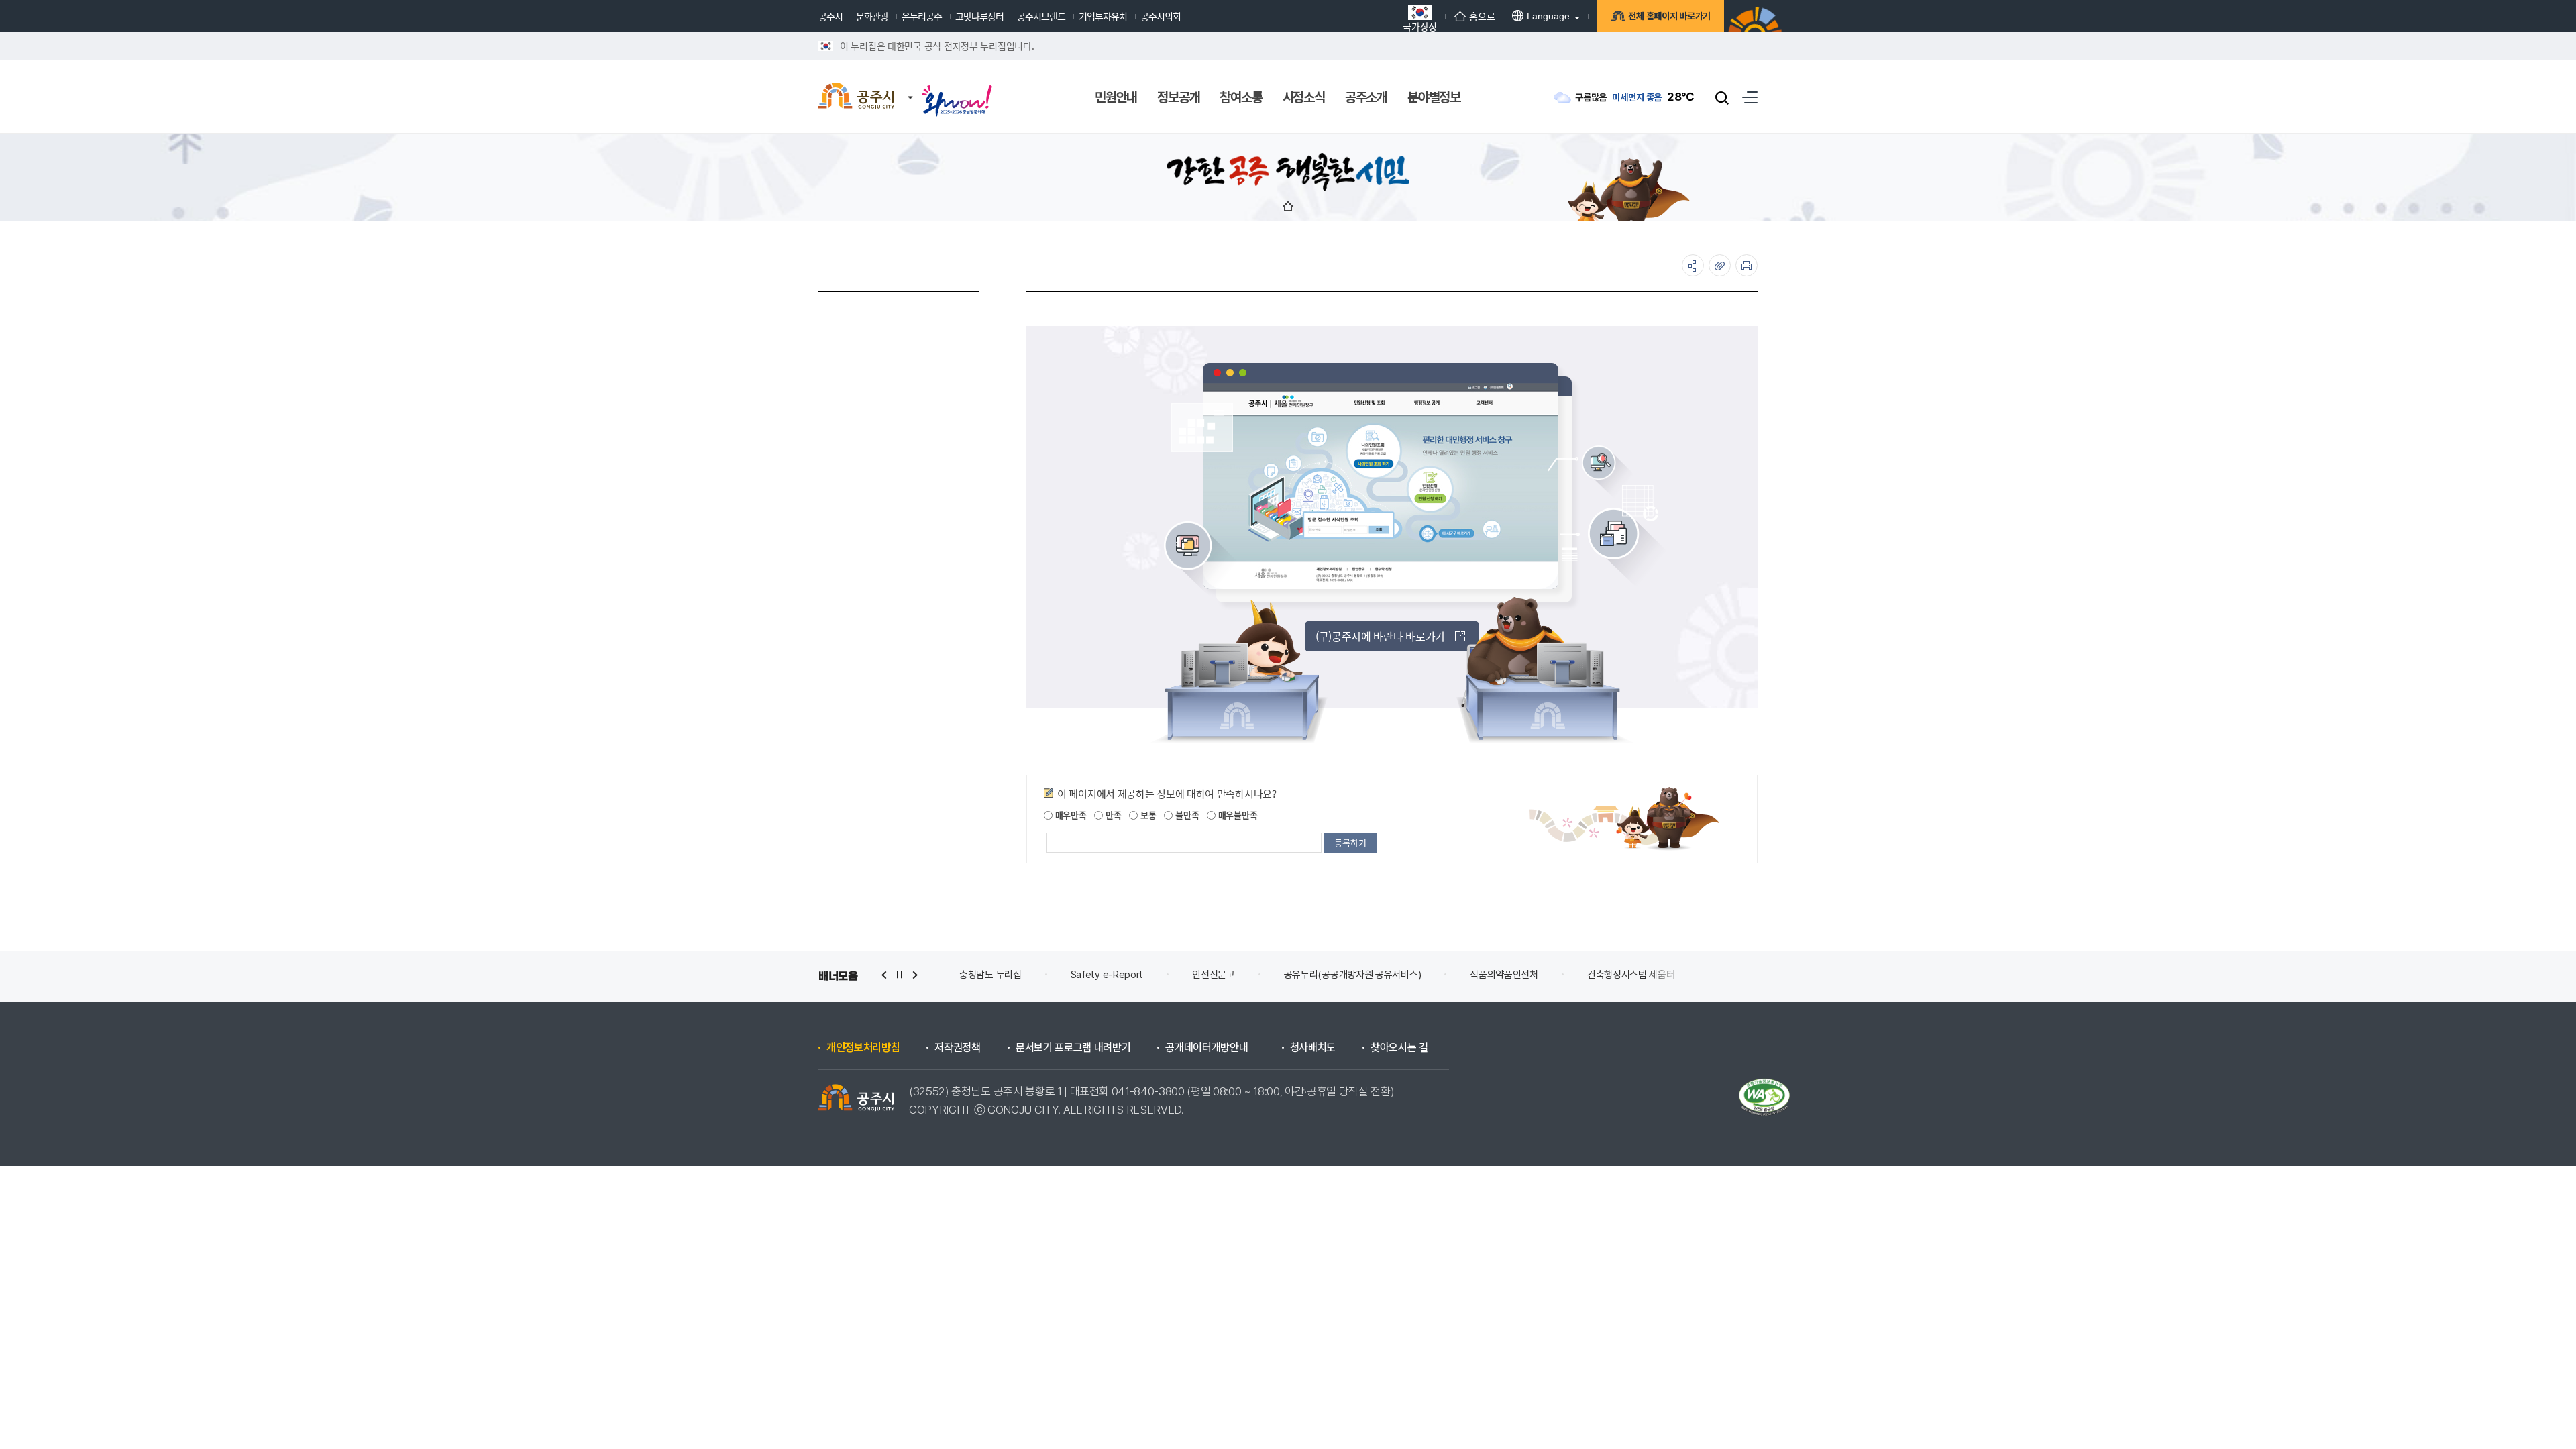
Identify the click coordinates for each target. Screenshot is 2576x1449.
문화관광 (872, 16)
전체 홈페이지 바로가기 (1669, 16)
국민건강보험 (1738, 975)
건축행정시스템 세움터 (1520, 975)
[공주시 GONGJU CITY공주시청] (856, 97)
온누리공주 (922, 16)
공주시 (830, 16)
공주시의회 (1161, 16)
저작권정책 (957, 1048)
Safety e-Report (996, 975)
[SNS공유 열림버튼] (1693, 265)
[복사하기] (1720, 265)
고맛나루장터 (979, 16)
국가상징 (1420, 25)
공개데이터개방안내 (1206, 1048)
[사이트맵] (1750, 97)
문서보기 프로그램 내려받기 (1073, 1048)
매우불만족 (1236, 815)
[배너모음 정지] (900, 975)
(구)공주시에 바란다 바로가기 (1380, 636)
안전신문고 (1103, 975)
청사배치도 (1313, 1048)
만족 (1112, 815)
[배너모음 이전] (884, 975)
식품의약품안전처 (1393, 975)
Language (1548, 16)
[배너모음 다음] (915, 975)
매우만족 (1070, 815)
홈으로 (1482, 16)
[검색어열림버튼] (1722, 97)
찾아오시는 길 (1399, 1048)
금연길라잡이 (1638, 975)
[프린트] (1747, 265)
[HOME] (1288, 206)
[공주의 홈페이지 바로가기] (910, 84)
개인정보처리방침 (863, 1048)
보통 (1147, 815)
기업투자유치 (1103, 16)
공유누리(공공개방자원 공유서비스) (1241, 975)
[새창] (957, 89)
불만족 (1186, 815)
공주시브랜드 (1041, 16)
